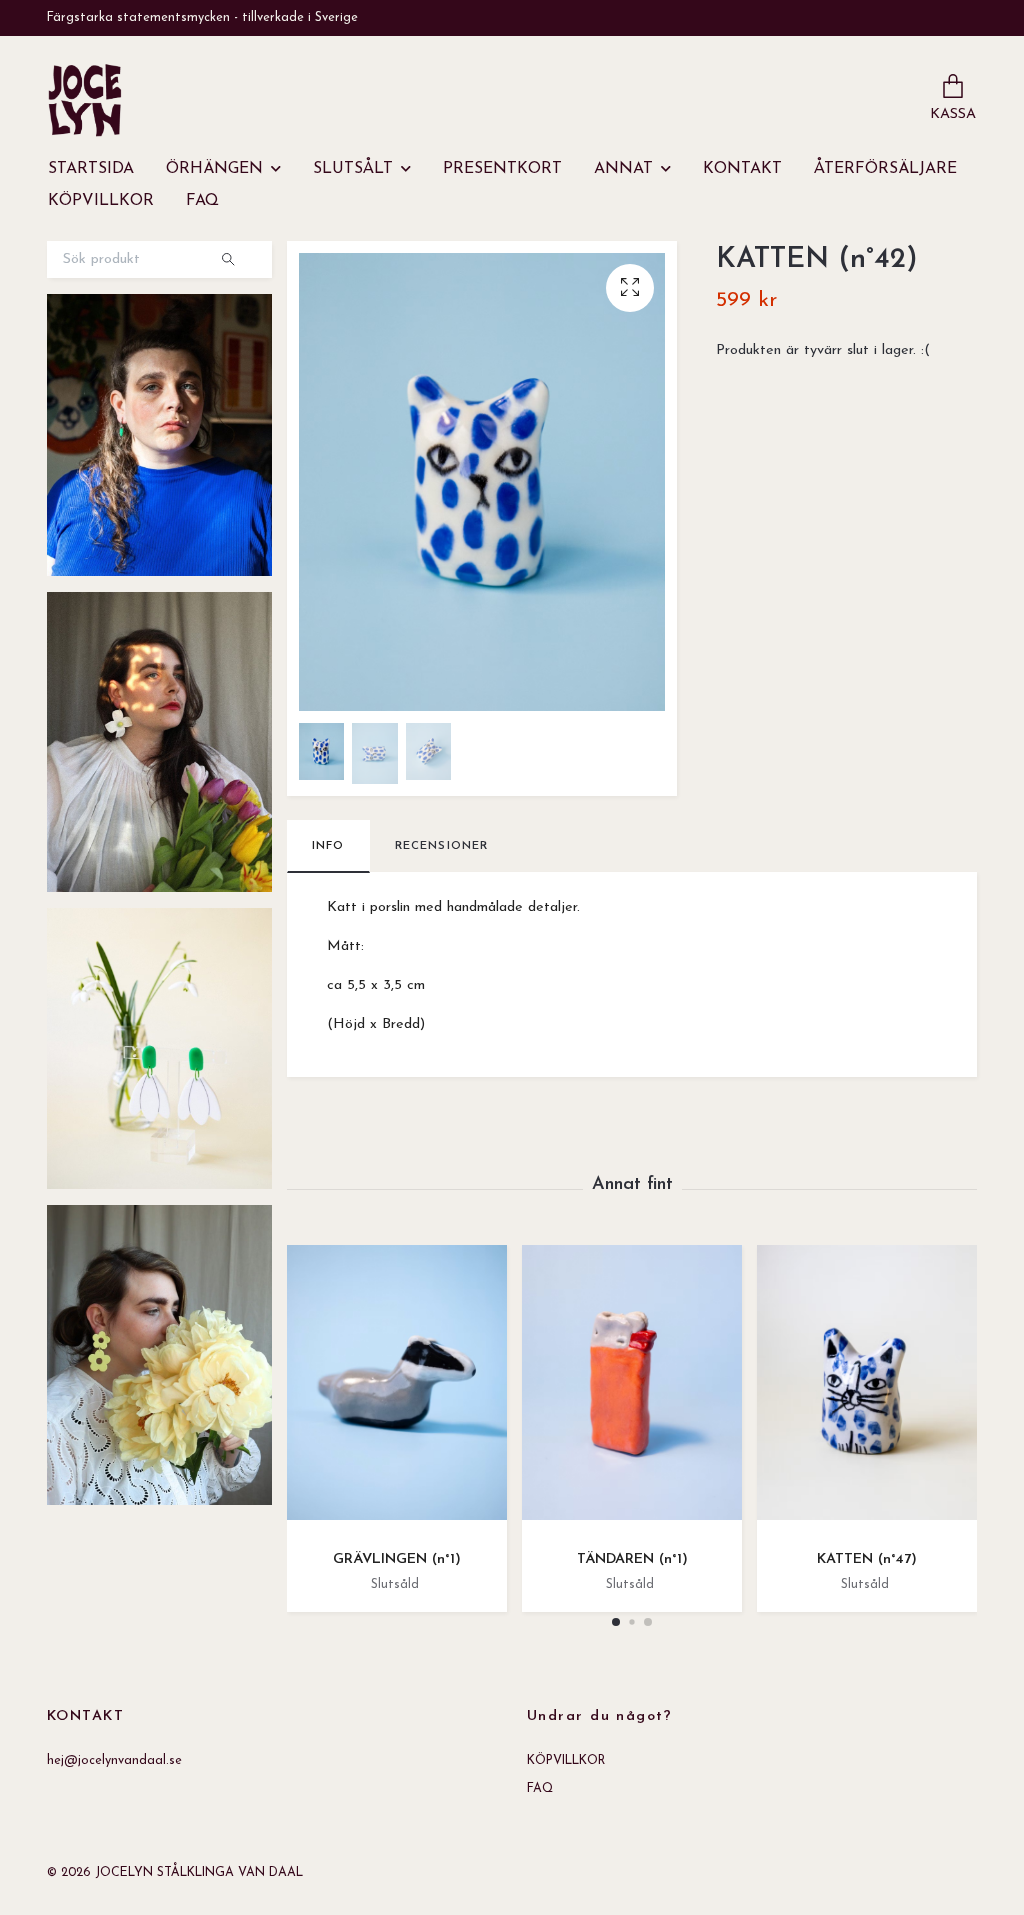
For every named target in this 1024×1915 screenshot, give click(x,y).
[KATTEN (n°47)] (867, 1390)
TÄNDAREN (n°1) (632, 1559)
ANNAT (623, 169)
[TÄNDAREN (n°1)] (632, 1390)
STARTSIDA (91, 169)
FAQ (202, 201)
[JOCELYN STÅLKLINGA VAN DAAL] (85, 100)
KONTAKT (742, 169)
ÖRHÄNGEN (214, 169)
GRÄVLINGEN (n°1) (397, 1559)
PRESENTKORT (502, 169)
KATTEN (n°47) (867, 1559)
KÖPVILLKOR (101, 201)
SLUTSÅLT (353, 169)
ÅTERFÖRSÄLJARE (885, 169)
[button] (616, 1622)
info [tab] (328, 846)
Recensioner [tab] (442, 846)
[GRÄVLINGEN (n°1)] (397, 1390)
